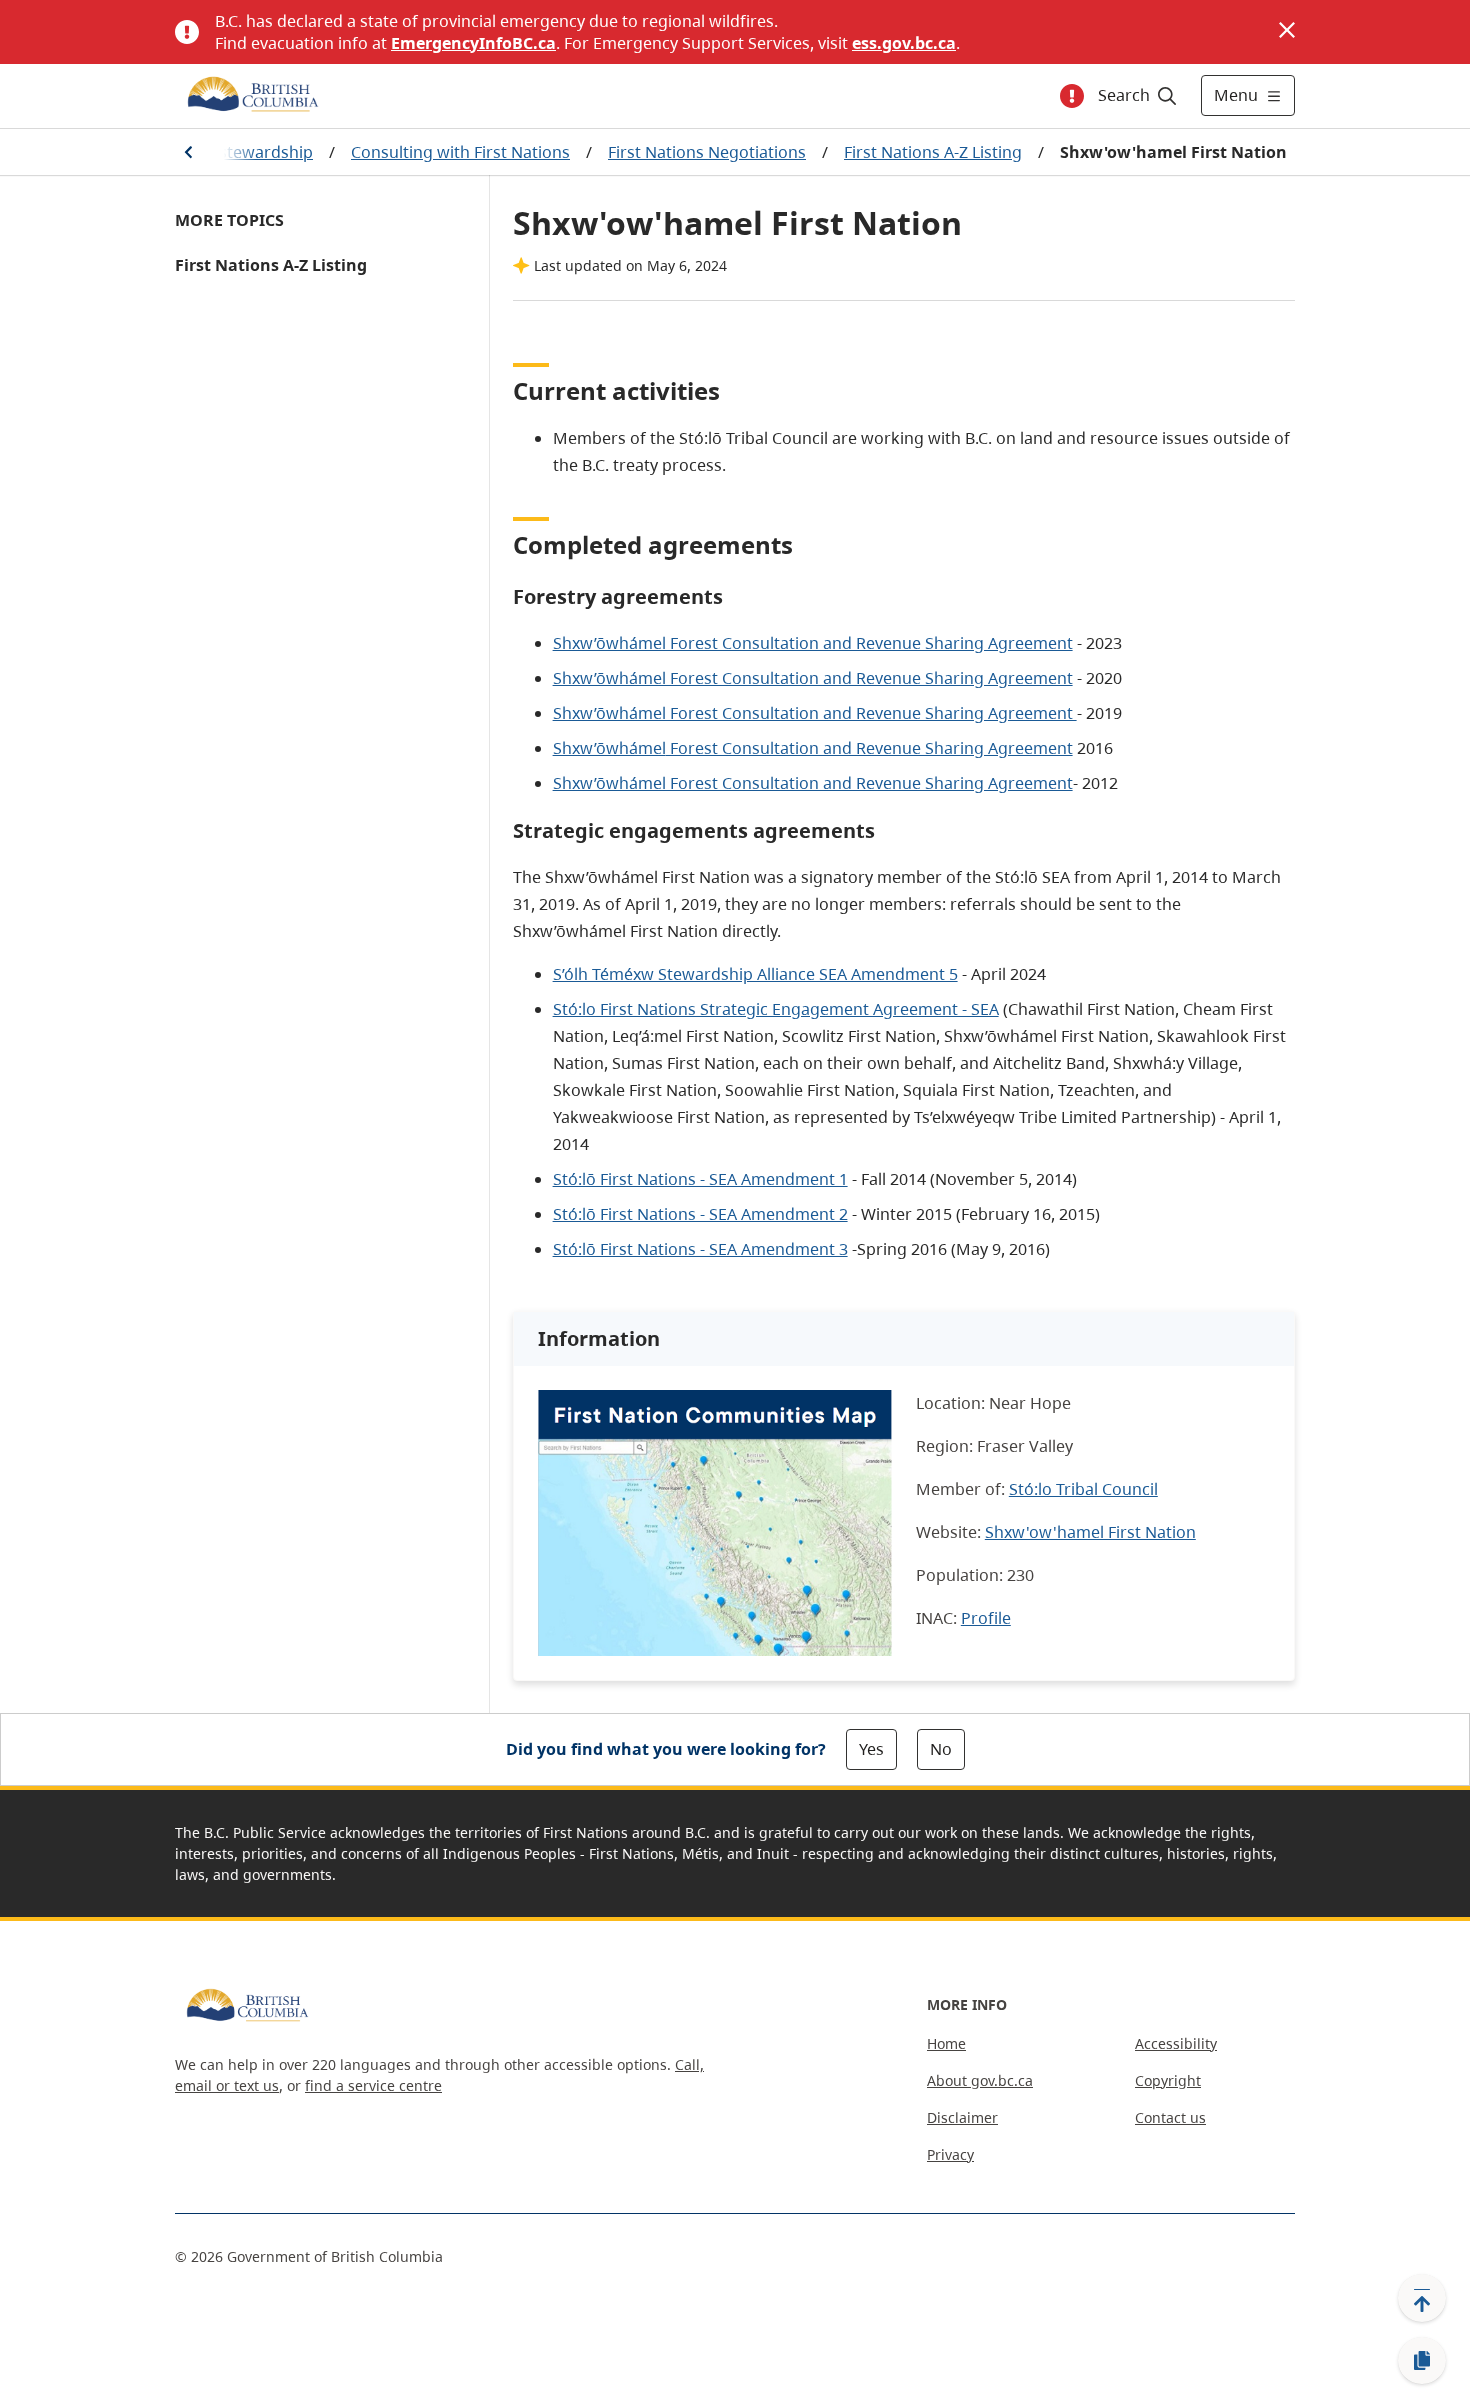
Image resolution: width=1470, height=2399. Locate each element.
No (941, 1749)
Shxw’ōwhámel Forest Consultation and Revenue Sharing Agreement (813, 643)
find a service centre (373, 2085)
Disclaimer (962, 2117)
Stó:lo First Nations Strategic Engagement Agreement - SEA (776, 1009)
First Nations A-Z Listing (933, 152)
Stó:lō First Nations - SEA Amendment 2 (700, 1214)
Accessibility (1176, 2043)
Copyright (1168, 2080)
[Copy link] (1422, 2361)
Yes (871, 1749)
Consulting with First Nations (460, 152)
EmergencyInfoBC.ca (473, 43)
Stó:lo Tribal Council (1083, 1489)
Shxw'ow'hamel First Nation (1090, 1532)
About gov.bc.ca (980, 2080)
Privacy (950, 2154)
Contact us (1170, 2117)
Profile (986, 1618)
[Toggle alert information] (1072, 96)
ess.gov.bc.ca (904, 43)
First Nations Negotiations (707, 152)
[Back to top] (1422, 2298)
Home (946, 2043)
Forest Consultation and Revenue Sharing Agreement (813, 748)
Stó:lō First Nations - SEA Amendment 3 (700, 1249)
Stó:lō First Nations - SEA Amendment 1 (700, 1179)
